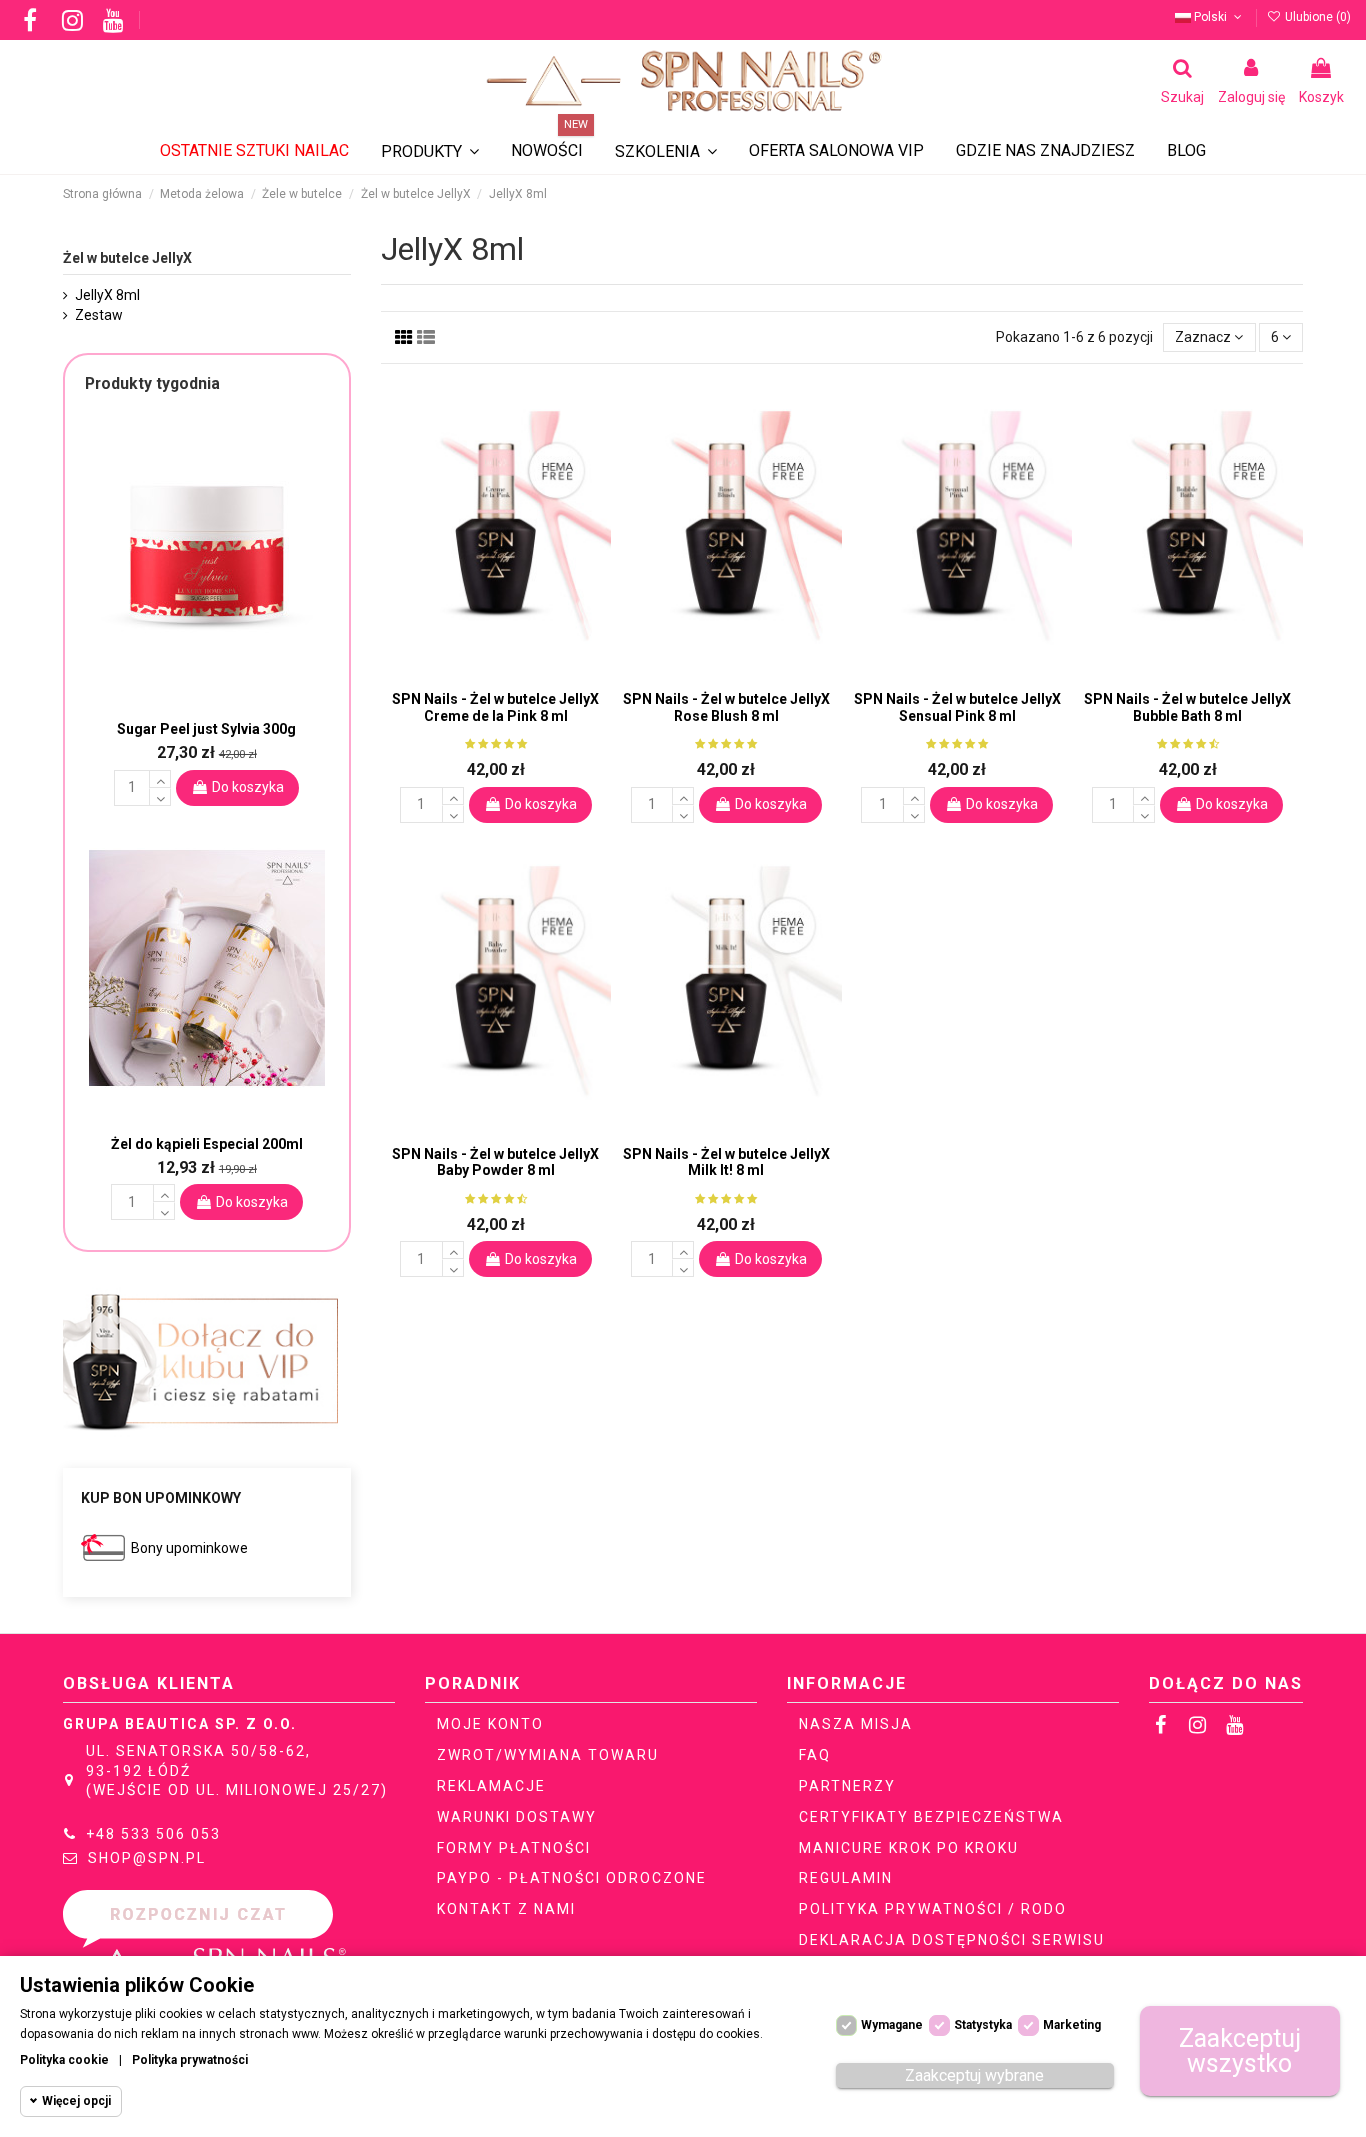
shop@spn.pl (147, 1858)
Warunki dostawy (517, 1817)
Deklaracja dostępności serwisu (952, 1940)
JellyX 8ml (107, 295)
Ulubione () (1316, 17)
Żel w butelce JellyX (127, 258)
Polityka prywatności (190, 2060)
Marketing (1072, 2025)
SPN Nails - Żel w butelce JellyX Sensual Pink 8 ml (957, 707)
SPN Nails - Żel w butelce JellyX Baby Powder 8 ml (495, 1162)
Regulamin (846, 1878)
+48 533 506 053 (153, 1834)
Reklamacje (491, 1786)
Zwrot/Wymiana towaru (548, 1755)
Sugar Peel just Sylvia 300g (206, 729)
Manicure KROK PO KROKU (909, 1848)
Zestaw (99, 315)
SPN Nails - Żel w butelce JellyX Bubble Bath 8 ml (1187, 707)
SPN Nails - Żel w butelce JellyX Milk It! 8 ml (726, 1162)
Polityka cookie (64, 2060)
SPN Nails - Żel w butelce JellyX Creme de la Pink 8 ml (495, 707)
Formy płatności (514, 1848)
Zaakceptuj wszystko (1240, 2051)
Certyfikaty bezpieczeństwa (931, 1817)
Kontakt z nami (506, 1909)
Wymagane (892, 2025)
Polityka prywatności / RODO (933, 1909)
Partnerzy (847, 1786)
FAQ (815, 1755)
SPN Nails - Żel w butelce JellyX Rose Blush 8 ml (726, 707)
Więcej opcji (76, 2101)
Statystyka (983, 2025)
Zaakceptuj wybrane (974, 2075)
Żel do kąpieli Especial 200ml (207, 1144)
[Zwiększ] (453, 796)
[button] (666, 151)
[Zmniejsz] (453, 814)
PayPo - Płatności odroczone (572, 1878)
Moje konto (490, 1724)
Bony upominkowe (189, 1548)
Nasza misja (856, 1724)
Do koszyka (541, 804)
